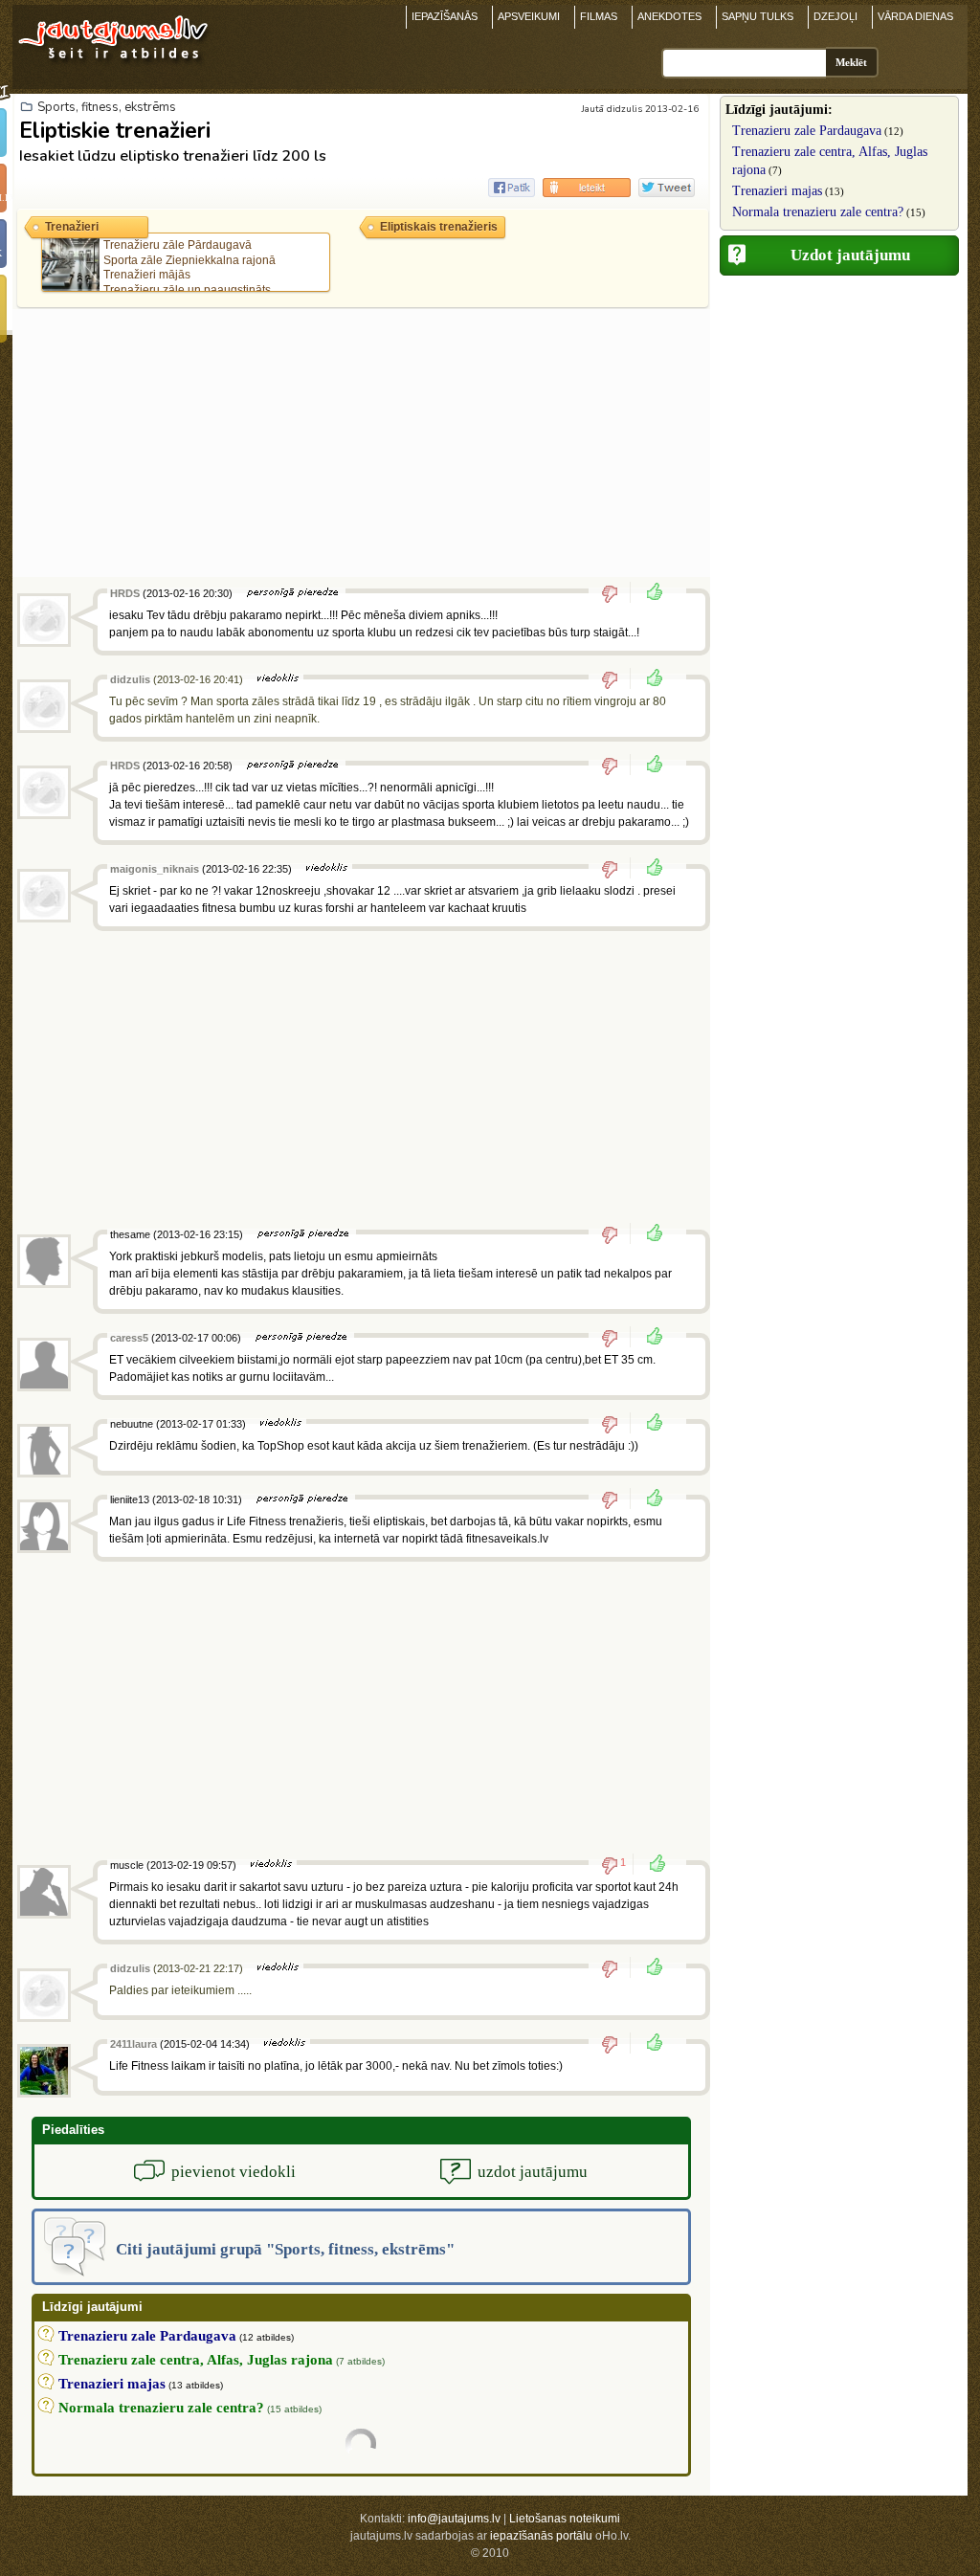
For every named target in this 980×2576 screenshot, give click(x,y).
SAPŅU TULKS (757, 16)
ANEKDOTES (669, 16)
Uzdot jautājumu (850, 255)
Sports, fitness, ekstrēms (107, 107)
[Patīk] (649, 593)
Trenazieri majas (777, 191)
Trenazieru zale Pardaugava (807, 131)
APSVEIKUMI (529, 16)
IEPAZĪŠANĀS (445, 16)
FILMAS (599, 16)
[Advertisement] (361, 443)
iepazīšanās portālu (541, 2536)
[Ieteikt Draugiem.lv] (587, 188)
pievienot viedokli (234, 2172)
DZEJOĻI (835, 16)
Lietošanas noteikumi (565, 2519)
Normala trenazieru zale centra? (818, 212)
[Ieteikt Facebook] (512, 188)
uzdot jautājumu (533, 2172)
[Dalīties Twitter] (667, 188)
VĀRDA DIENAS (915, 16)
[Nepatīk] (616, 593)
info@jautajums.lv (454, 2519)
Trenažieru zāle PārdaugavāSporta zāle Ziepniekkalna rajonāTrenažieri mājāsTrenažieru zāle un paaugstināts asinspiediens (162, 275)
